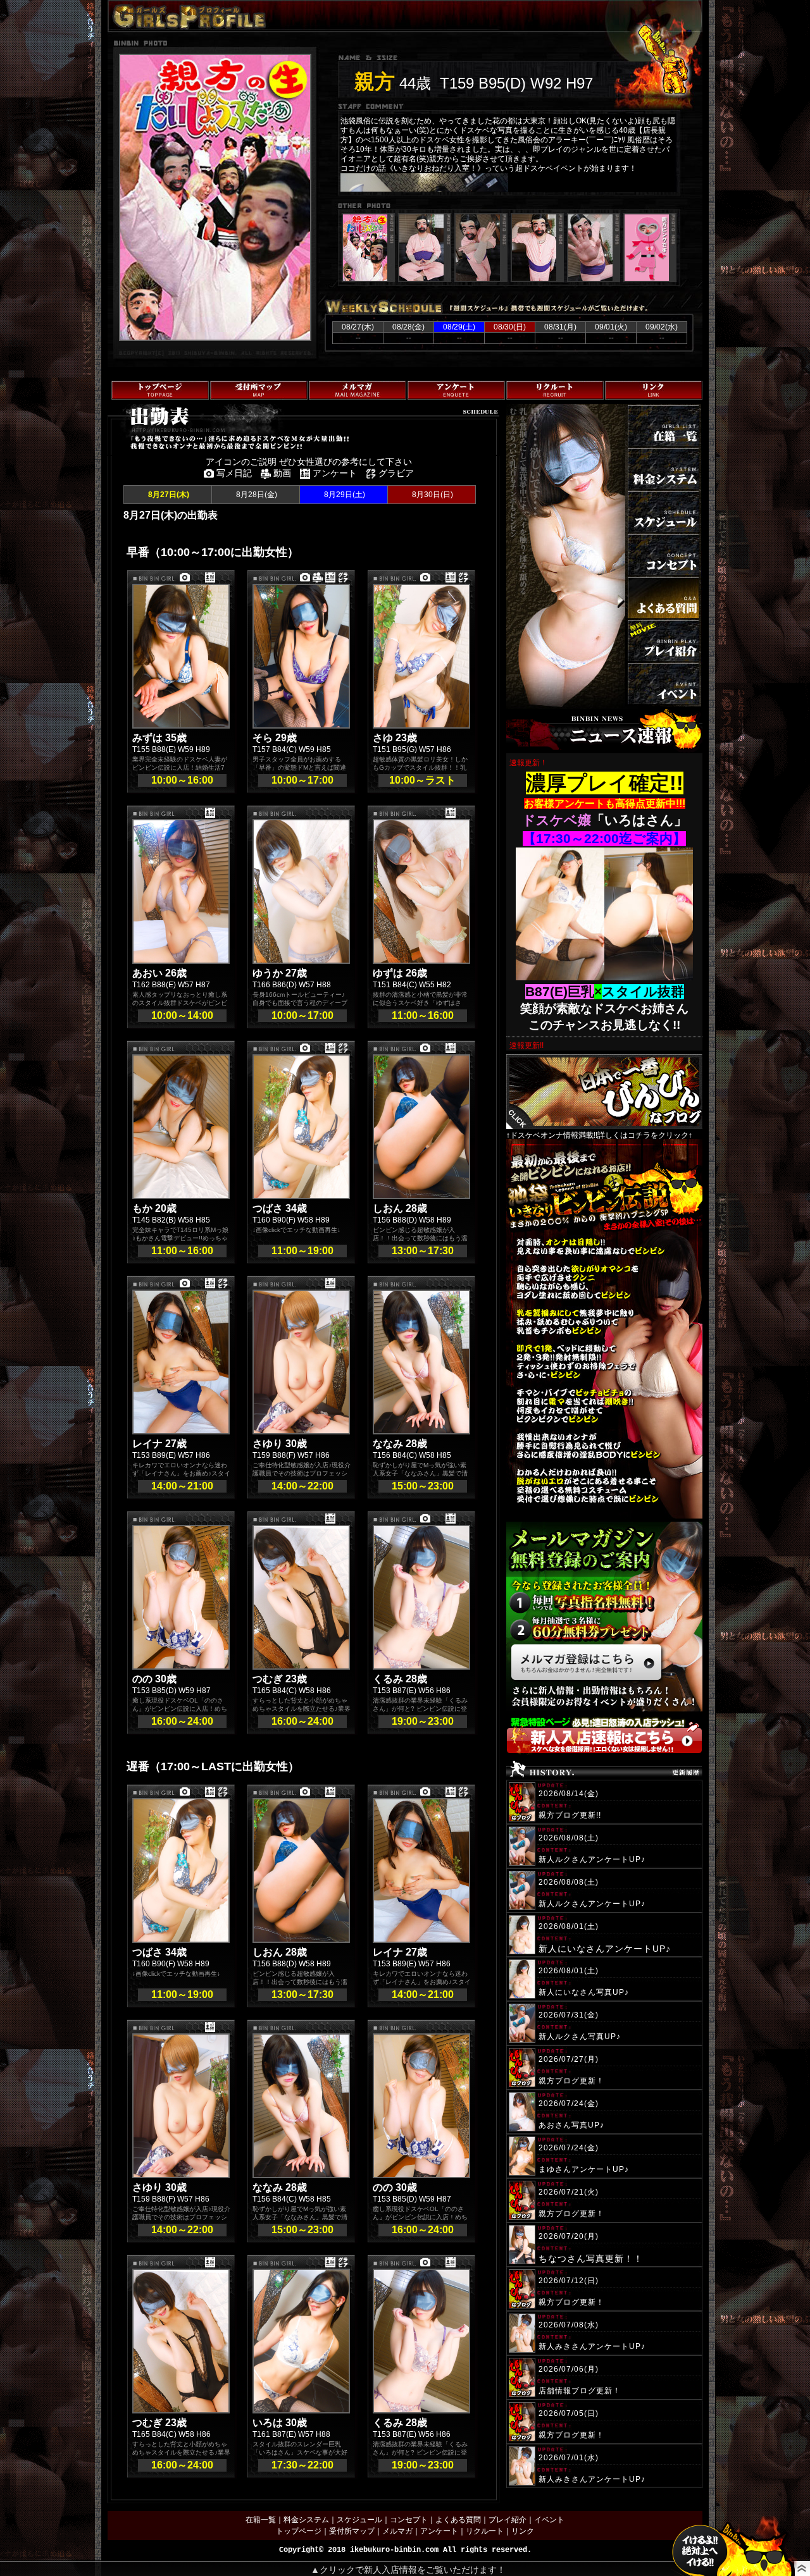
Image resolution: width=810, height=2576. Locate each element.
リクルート (485, 2531)
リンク (523, 2531)
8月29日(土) (344, 495)
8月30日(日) (432, 495)
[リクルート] (555, 390)
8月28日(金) (256, 495)
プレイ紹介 (508, 2520)
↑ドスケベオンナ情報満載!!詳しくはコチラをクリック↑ (599, 1135)
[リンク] (654, 390)
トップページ (299, 2531)
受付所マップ (352, 2531)
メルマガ (397, 2531)
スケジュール (359, 2520)
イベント (549, 2520)
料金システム (306, 2520)
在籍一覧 (261, 2520)
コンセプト (409, 2520)
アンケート (439, 2531)
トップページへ (134, 488)
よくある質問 (458, 2520)
